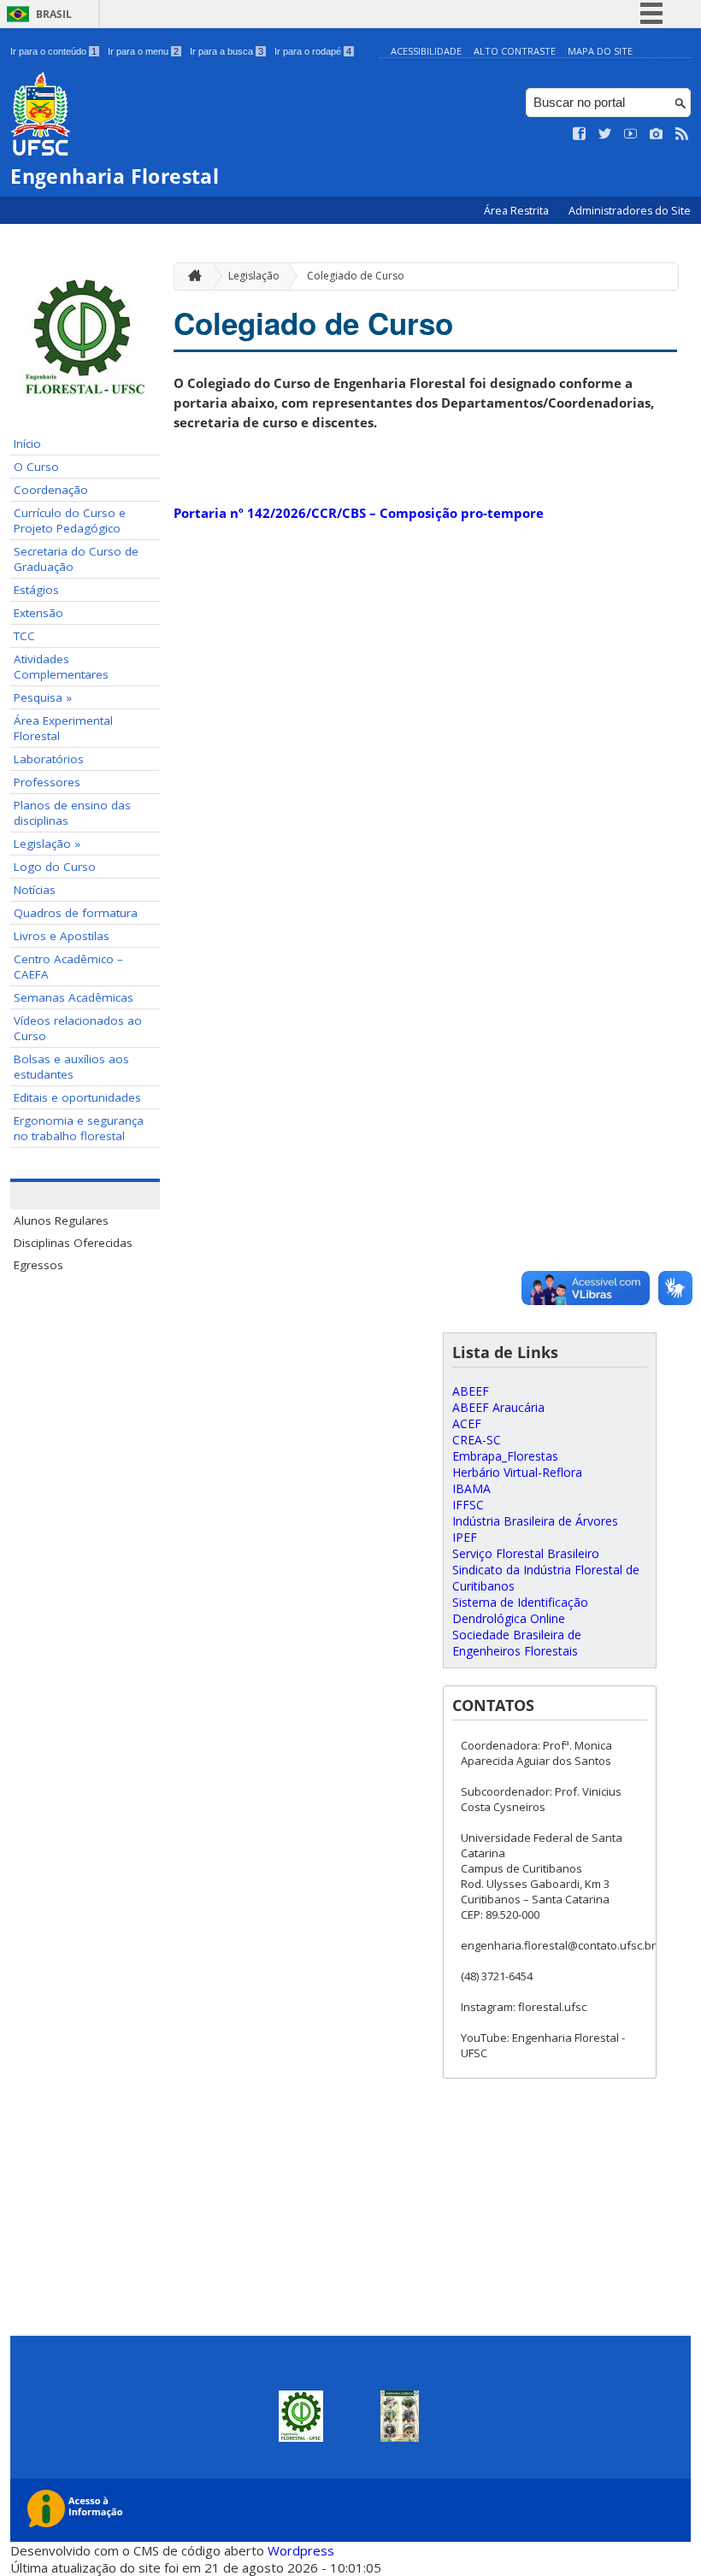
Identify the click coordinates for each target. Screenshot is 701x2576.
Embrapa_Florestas (505, 1456)
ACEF (467, 1423)
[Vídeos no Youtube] (631, 134)
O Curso (36, 467)
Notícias (35, 890)
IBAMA (471, 1488)
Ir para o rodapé (313, 51)
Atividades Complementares (61, 667)
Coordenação (51, 490)
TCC (24, 636)
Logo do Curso (55, 867)
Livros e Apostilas (62, 936)
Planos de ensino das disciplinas (72, 813)
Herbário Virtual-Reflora (517, 1472)
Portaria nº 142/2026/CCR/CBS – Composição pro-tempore (359, 513)
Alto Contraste (515, 51)
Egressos (38, 1265)
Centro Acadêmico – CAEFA (68, 967)
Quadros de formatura (76, 913)
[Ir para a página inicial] (191, 276)
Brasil (54, 14)
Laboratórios (49, 759)
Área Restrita (518, 211)
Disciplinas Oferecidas (73, 1243)
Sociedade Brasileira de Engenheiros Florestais (517, 1643)
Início (27, 444)
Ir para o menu (143, 51)
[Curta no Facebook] (580, 134)
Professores (47, 782)
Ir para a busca (227, 51)
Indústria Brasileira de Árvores (535, 1521)
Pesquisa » (43, 697)
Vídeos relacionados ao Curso (78, 1028)
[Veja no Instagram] (657, 134)
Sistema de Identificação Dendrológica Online (520, 1610)
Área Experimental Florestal (63, 728)
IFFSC (468, 1505)
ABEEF (471, 1391)
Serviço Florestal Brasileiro (526, 1553)
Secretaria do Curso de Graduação (76, 559)
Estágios (36, 590)
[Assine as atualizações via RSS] (682, 134)
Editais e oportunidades (77, 1097)
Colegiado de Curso (356, 276)
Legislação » (47, 844)
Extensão (38, 613)
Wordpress (301, 2550)
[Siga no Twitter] (605, 134)
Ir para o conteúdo (53, 51)
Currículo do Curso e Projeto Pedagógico (70, 520)
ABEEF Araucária (498, 1407)
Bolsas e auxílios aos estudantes (71, 1067)
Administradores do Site (630, 211)
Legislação (254, 276)
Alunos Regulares (61, 1220)
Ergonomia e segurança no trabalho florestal (79, 1128)
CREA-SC (477, 1440)
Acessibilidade (426, 51)
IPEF (465, 1537)
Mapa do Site (600, 51)
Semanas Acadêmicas (74, 997)
